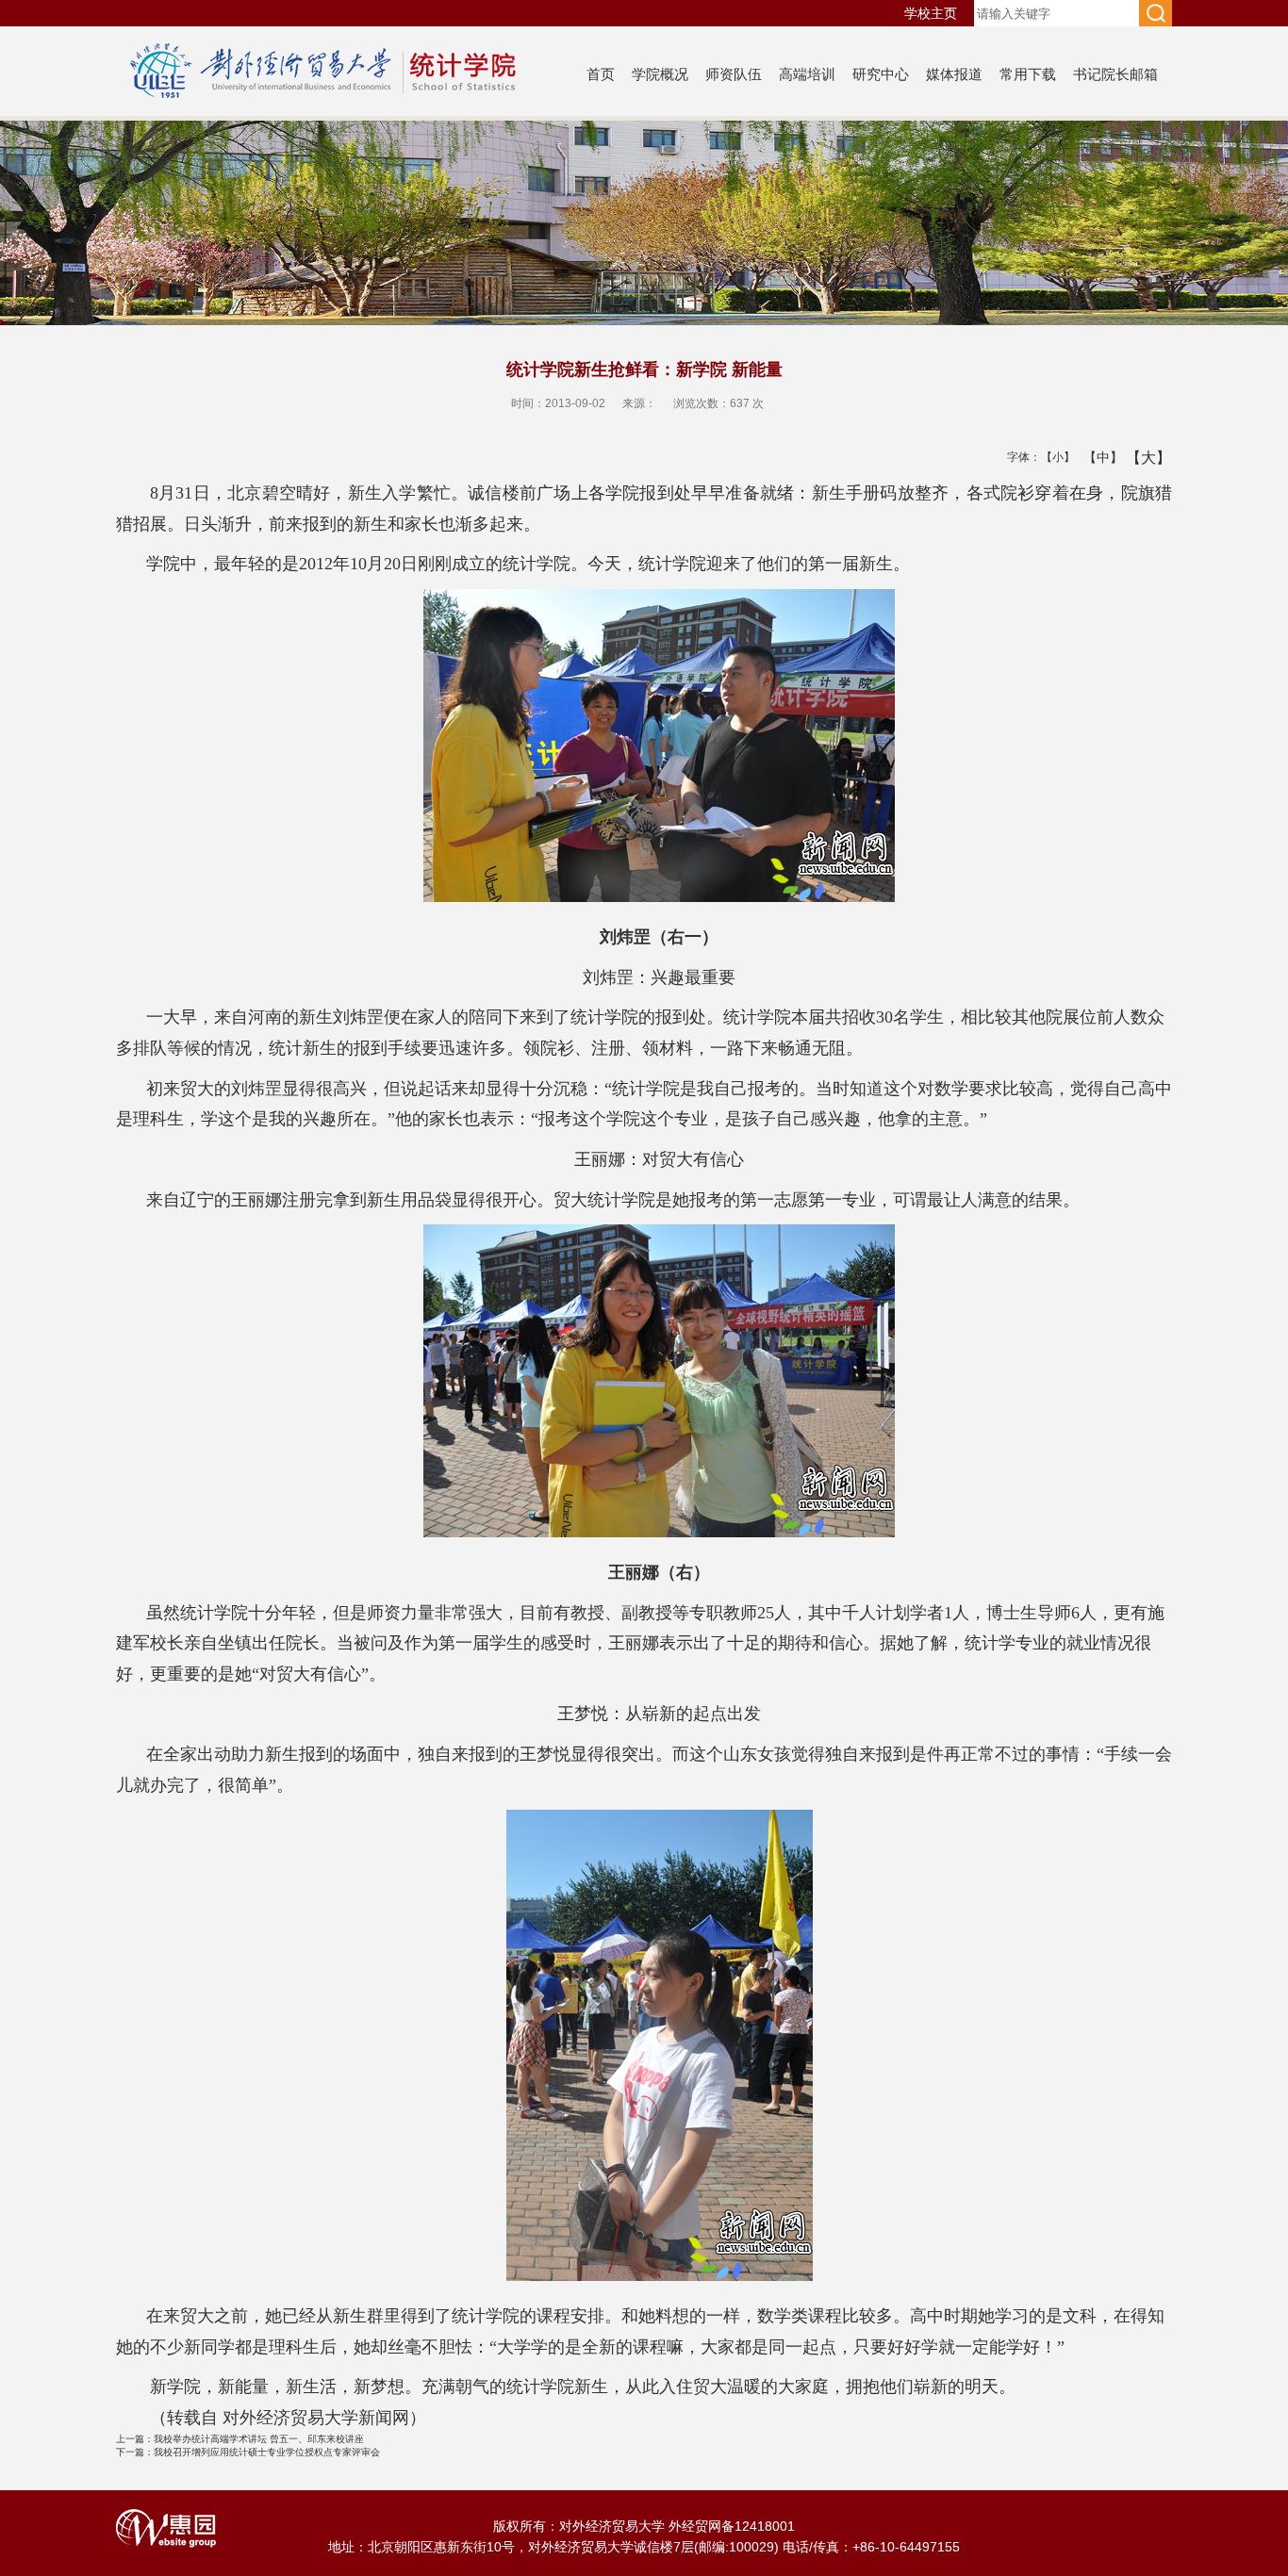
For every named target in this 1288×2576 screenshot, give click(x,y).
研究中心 (881, 74)
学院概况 (660, 74)
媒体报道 (954, 74)
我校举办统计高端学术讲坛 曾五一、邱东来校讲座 (240, 2439)
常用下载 (1028, 74)
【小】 (1054, 457)
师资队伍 (734, 74)
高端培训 (807, 74)
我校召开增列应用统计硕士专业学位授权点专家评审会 (248, 2452)
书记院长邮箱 (1115, 74)
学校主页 (931, 13)
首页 (601, 74)
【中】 (1096, 457)
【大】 (1139, 457)
